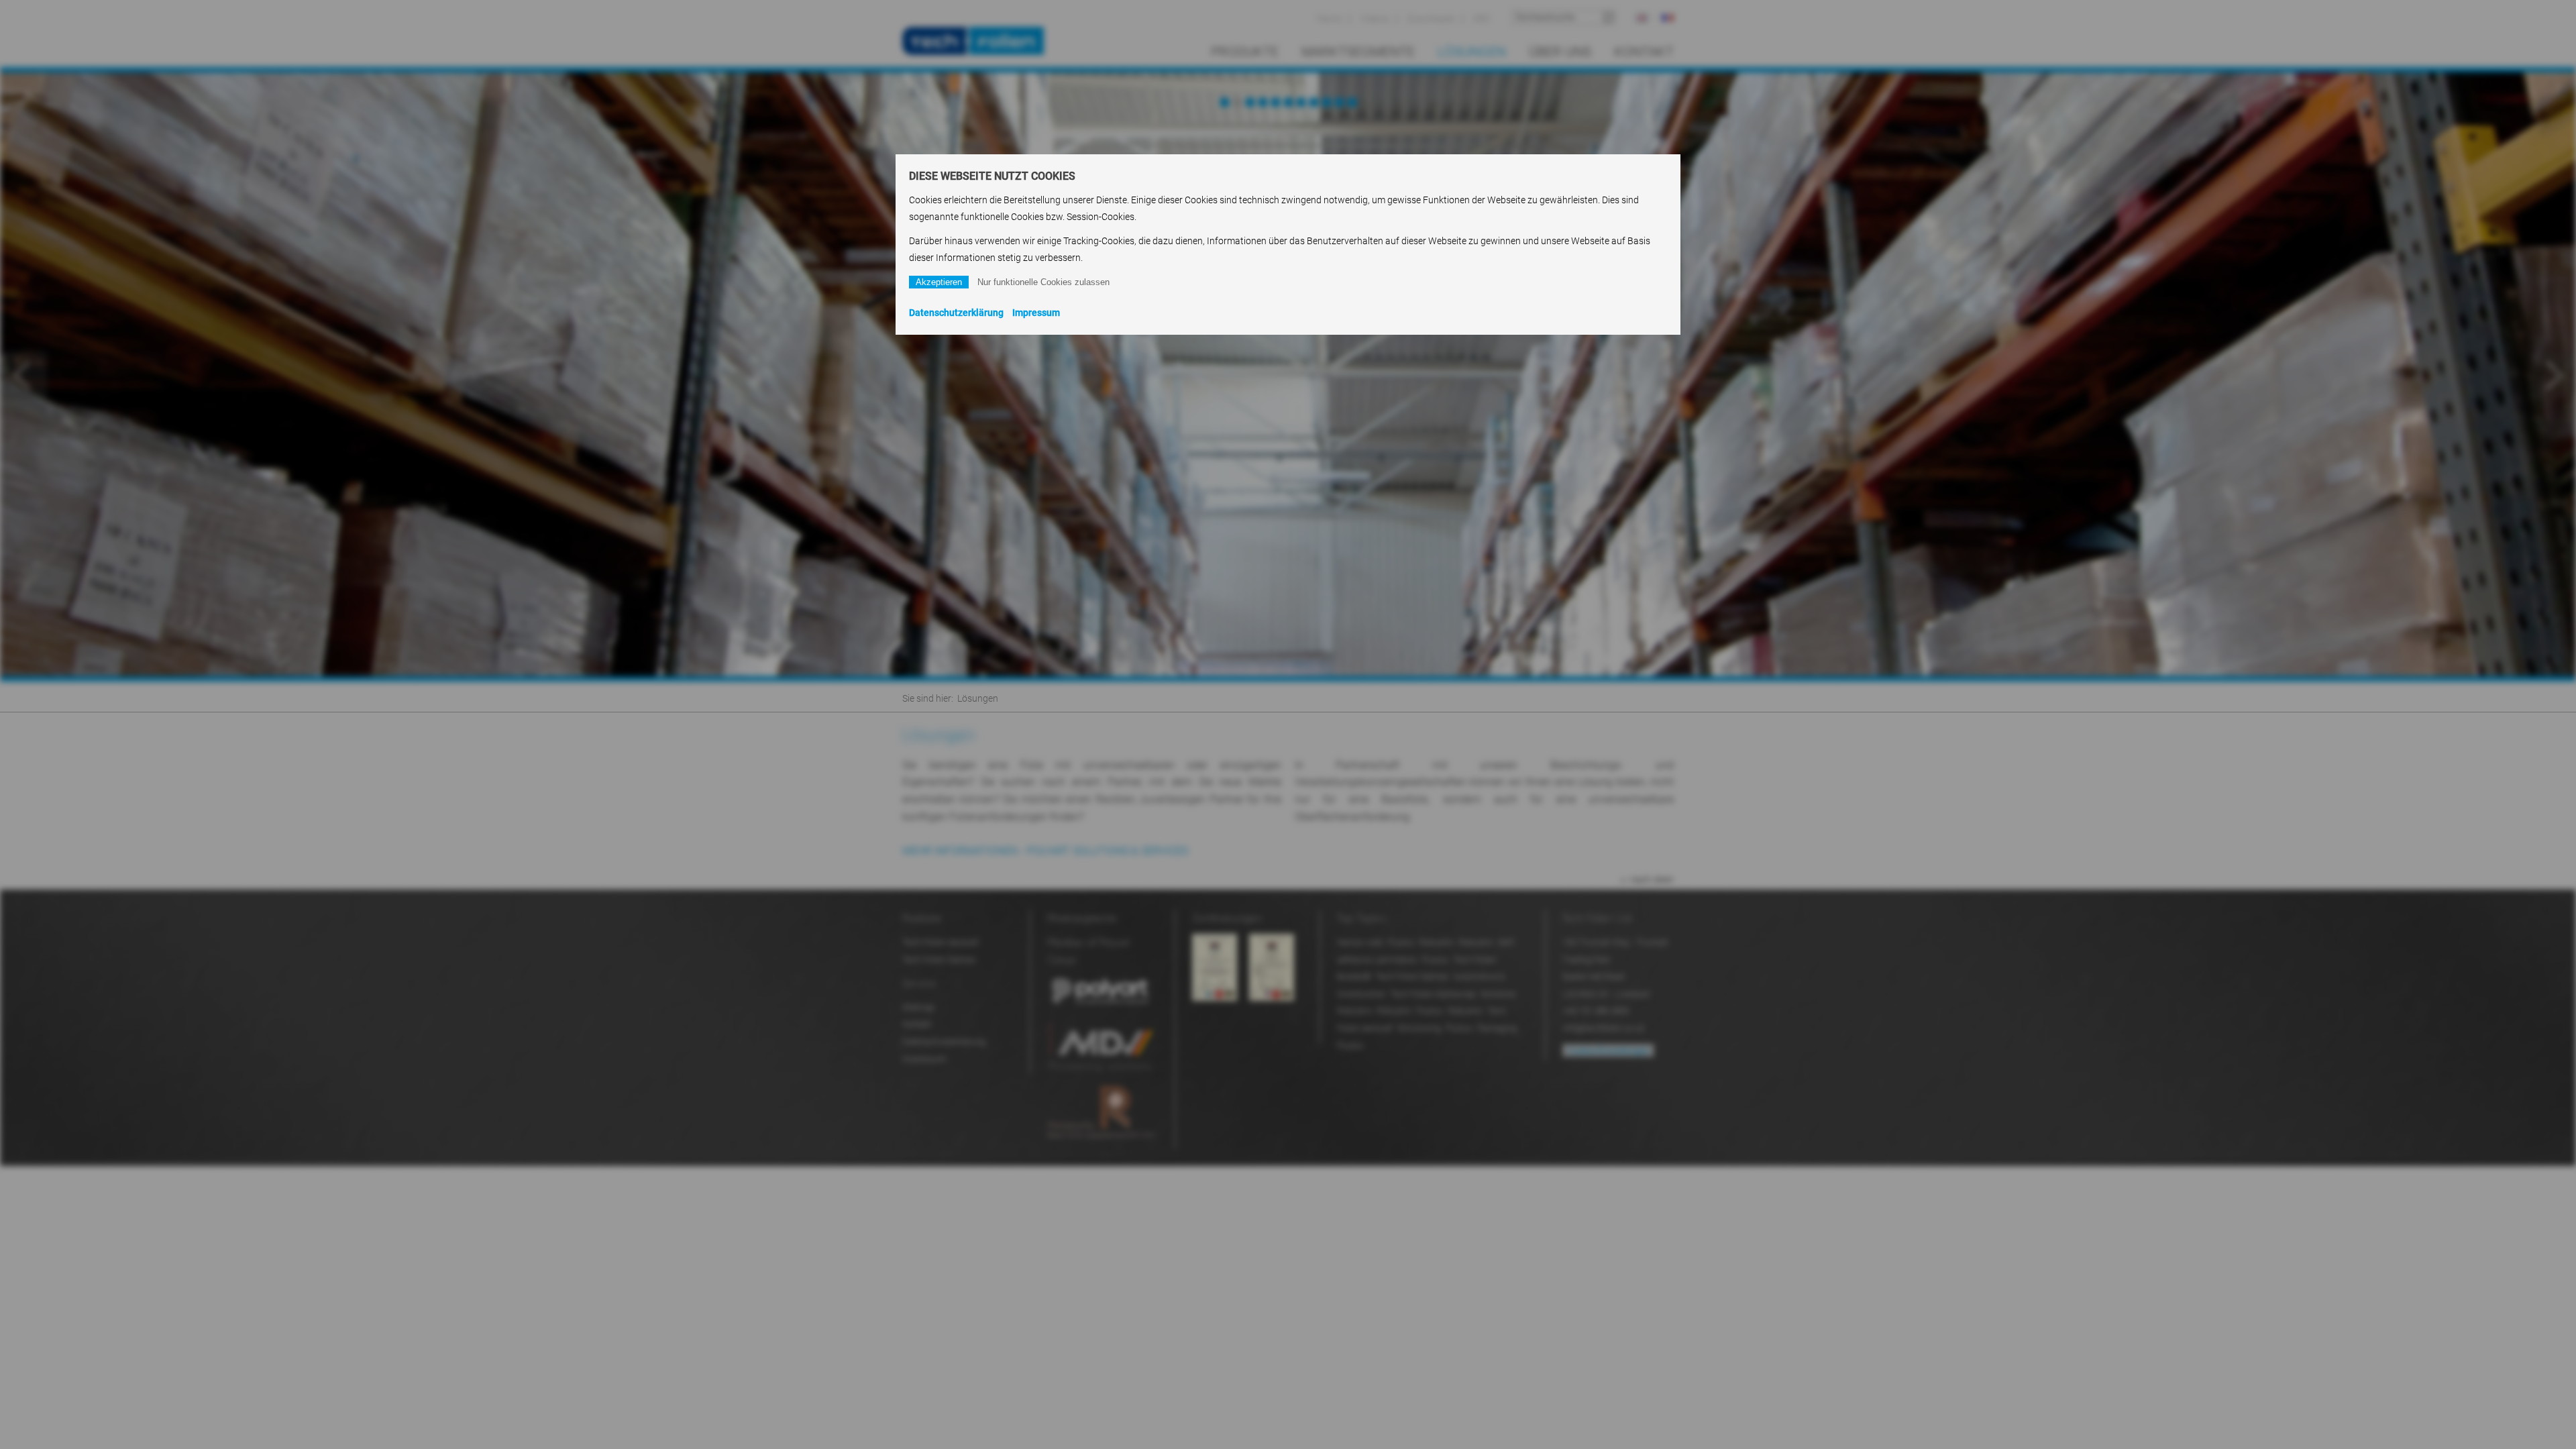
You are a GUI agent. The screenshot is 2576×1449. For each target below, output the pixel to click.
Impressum (1036, 313)
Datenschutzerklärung (956, 313)
